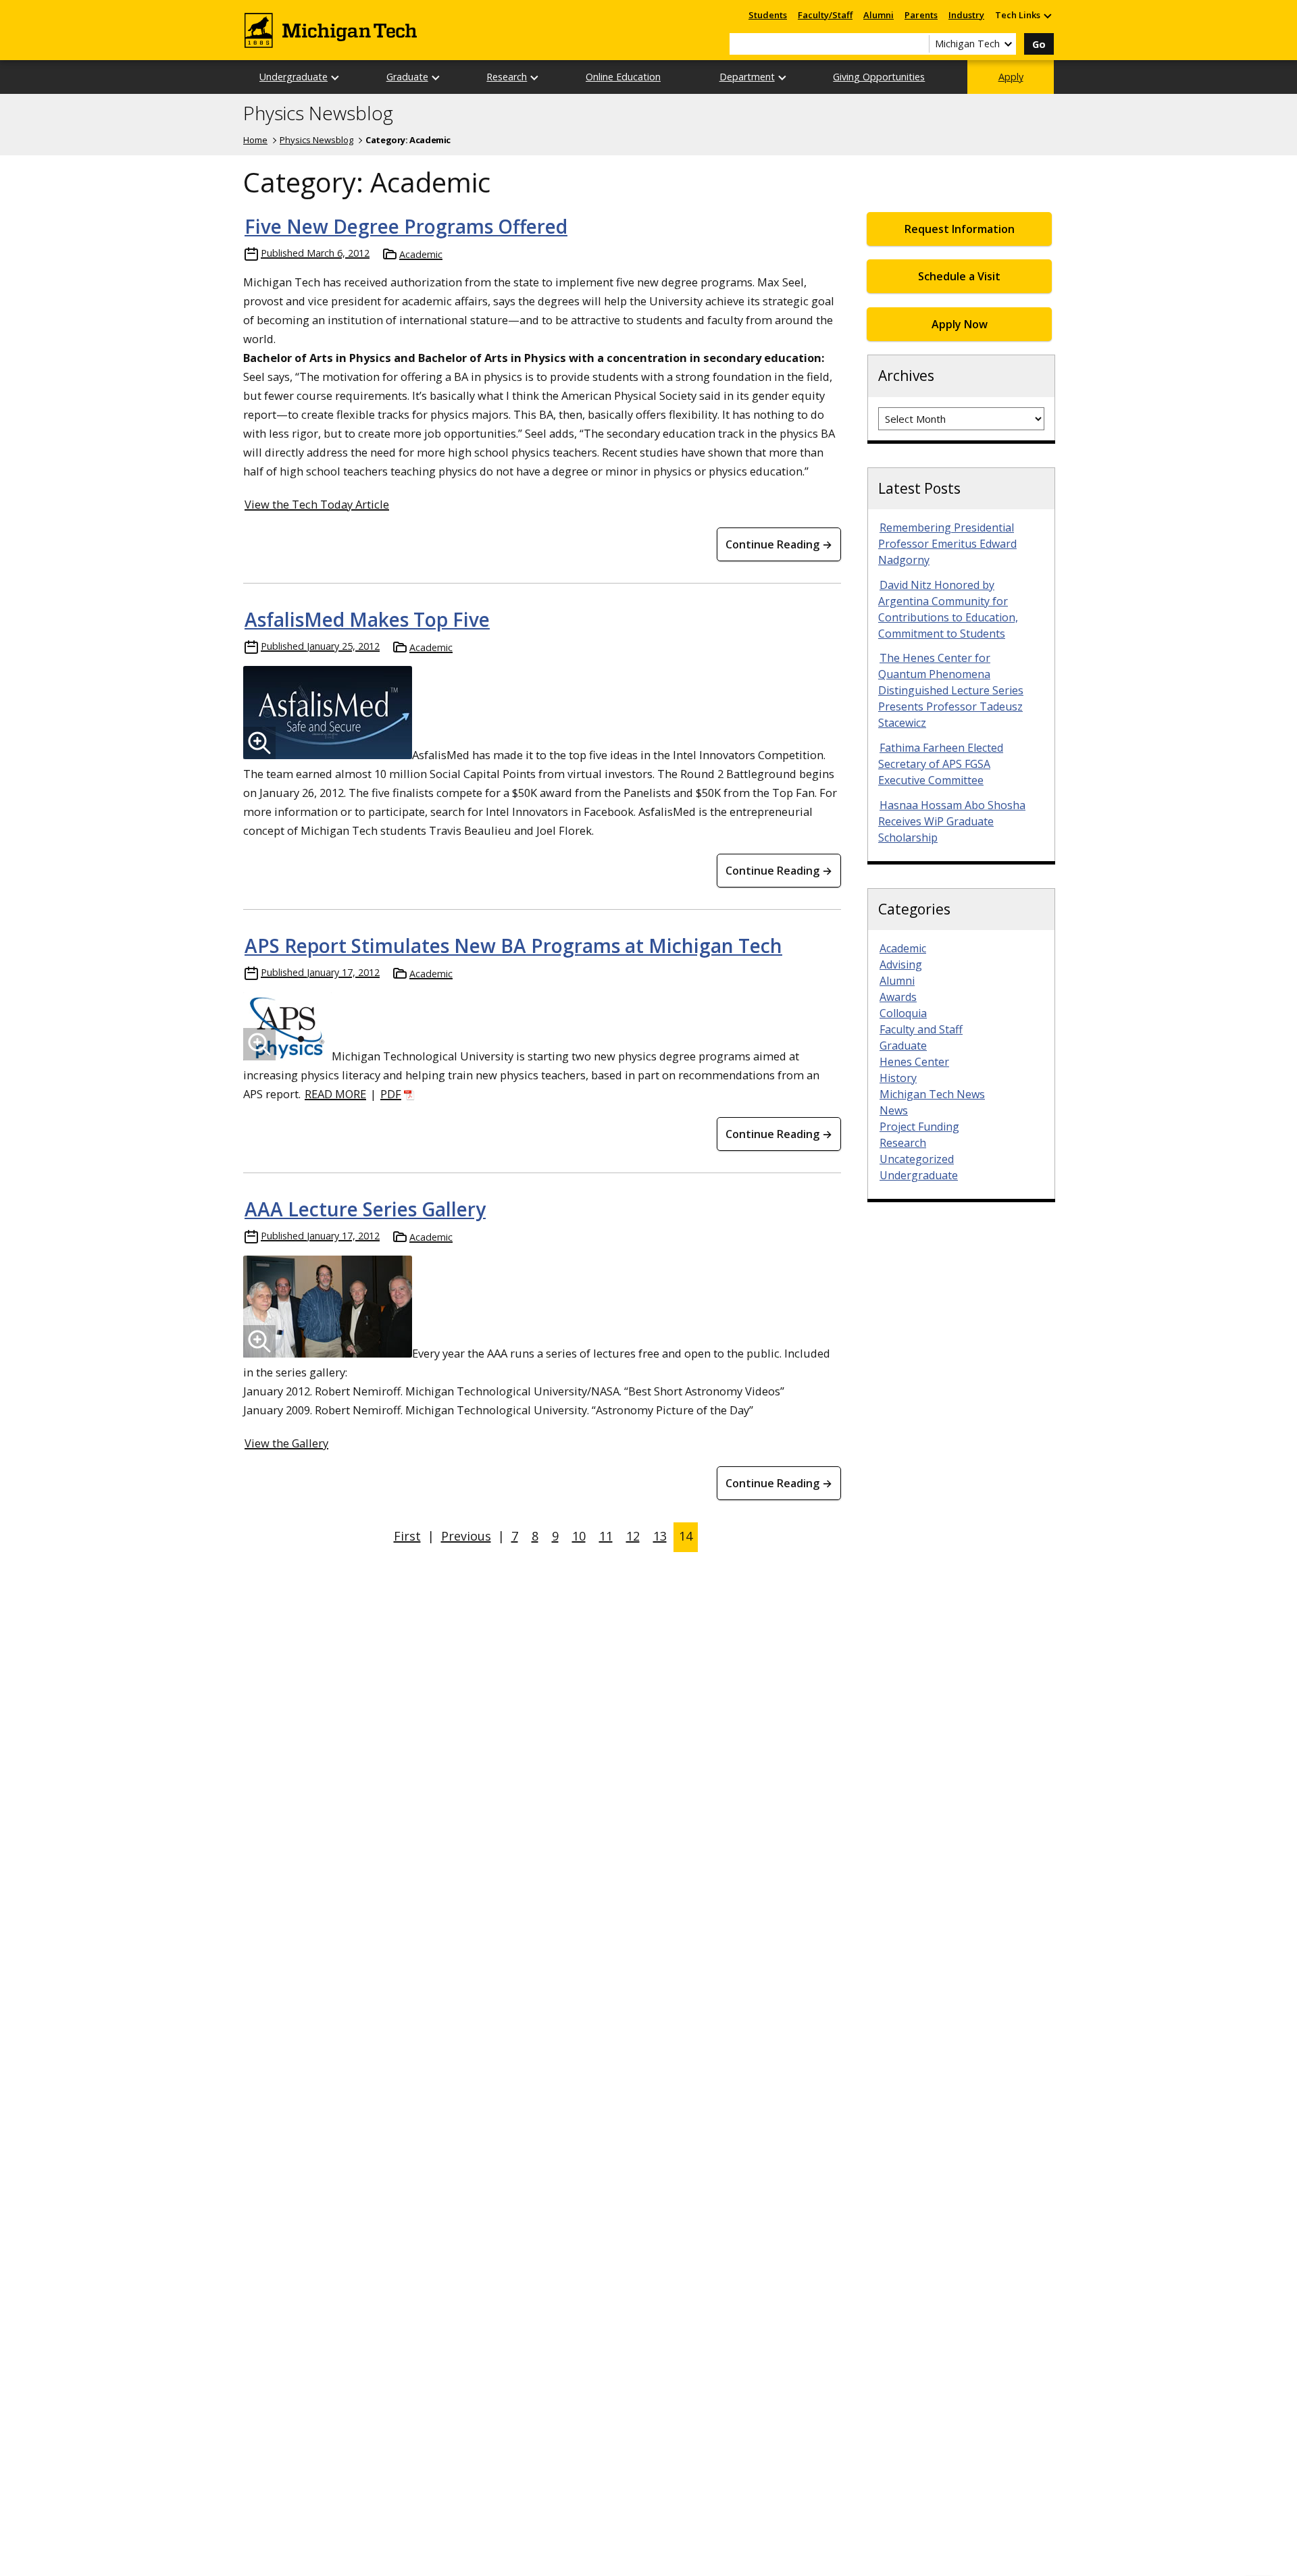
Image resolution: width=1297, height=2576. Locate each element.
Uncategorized (917, 1159)
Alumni (879, 15)
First (407, 1536)
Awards (898, 997)
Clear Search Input (919, 44)
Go (1039, 44)
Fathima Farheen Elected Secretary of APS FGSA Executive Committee (941, 764)
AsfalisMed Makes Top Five (367, 619)
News (894, 1110)
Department (747, 77)
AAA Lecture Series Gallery (365, 1209)
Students (768, 15)
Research (507, 77)
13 (660, 1536)
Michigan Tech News (932, 1094)
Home (255, 140)
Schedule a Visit (959, 276)
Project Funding (919, 1127)
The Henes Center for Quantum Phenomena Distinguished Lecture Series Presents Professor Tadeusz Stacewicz (951, 690)
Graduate (407, 77)
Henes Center (914, 1062)
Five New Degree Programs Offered (406, 226)
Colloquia (903, 1013)
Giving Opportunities (879, 77)
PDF (391, 1094)
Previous (466, 1536)
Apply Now (960, 324)
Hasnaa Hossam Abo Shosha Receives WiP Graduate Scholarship (952, 821)
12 (633, 1536)
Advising (901, 964)
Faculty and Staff (921, 1029)
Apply (1011, 77)
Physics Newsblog (318, 113)
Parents (921, 15)
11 (606, 1536)
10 (579, 1536)
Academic (421, 254)
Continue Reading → (779, 544)
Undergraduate (294, 77)
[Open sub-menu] (1047, 15)
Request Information (960, 229)
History (898, 1078)
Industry (966, 15)
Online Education (623, 77)
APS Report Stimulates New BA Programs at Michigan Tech (513, 946)
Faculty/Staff (825, 15)
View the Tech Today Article (317, 504)
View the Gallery (286, 1443)
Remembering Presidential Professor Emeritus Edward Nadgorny (947, 544)
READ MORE (335, 1094)
